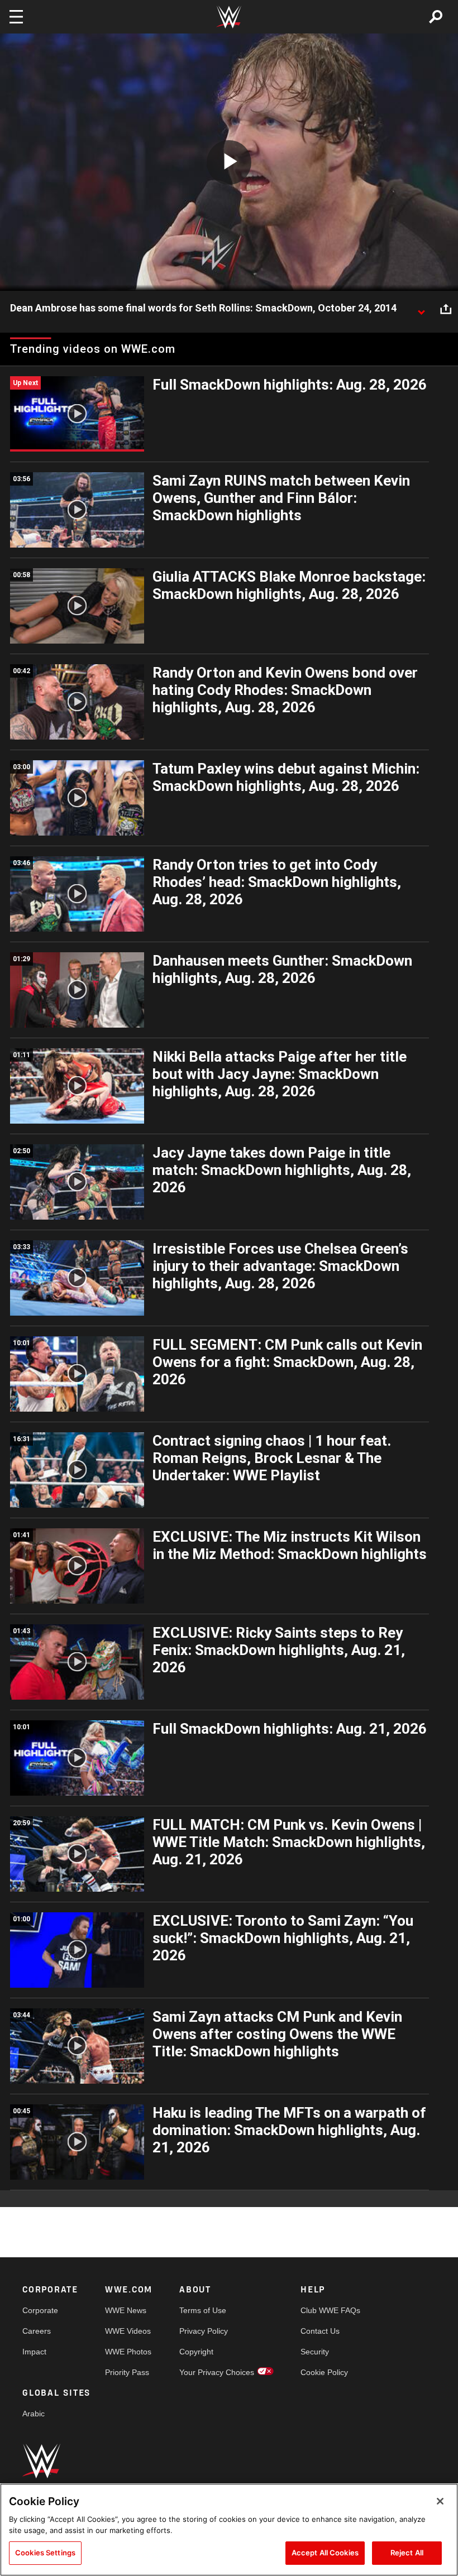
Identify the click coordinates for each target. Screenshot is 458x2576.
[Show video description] (421, 309)
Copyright (196, 2352)
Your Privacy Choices (217, 2372)
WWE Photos (128, 2352)
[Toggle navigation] (16, 17)
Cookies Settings (45, 2553)
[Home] (229, 17)
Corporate (40, 2310)
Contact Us (320, 2331)
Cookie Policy (324, 2372)
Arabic (34, 2414)
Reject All (407, 2553)
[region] (229, 2530)
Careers (37, 2331)
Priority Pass (127, 2372)
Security (315, 2352)
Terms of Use (203, 2310)
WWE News (126, 2310)
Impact (34, 2352)
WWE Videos (128, 2331)
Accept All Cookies (325, 2553)
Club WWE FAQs (330, 2310)
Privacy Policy (204, 2331)
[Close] (440, 2501)
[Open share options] (446, 309)
